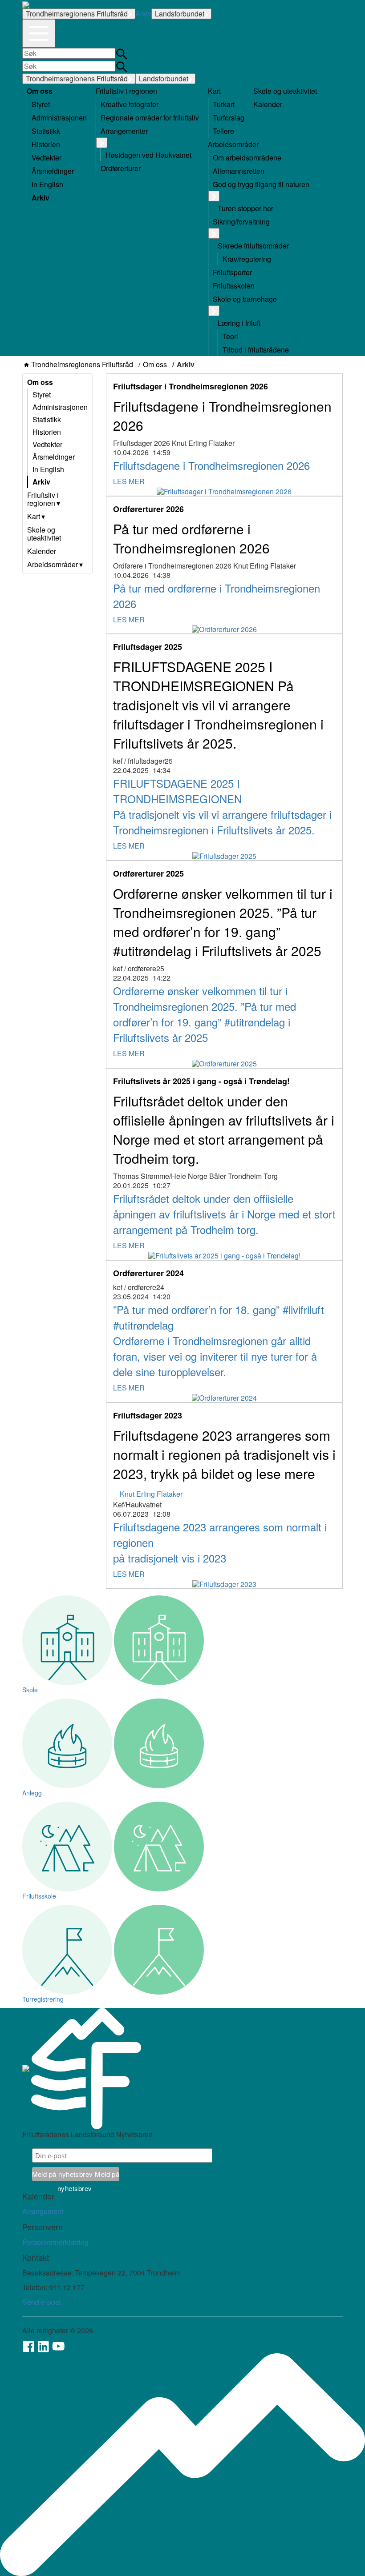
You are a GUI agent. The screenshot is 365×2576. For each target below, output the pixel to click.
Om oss (155, 365)
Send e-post (41, 2302)
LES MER (129, 481)
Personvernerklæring (55, 2242)
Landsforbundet (180, 14)
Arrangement (43, 2211)
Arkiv (143, 14)
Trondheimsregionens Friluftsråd (77, 14)
